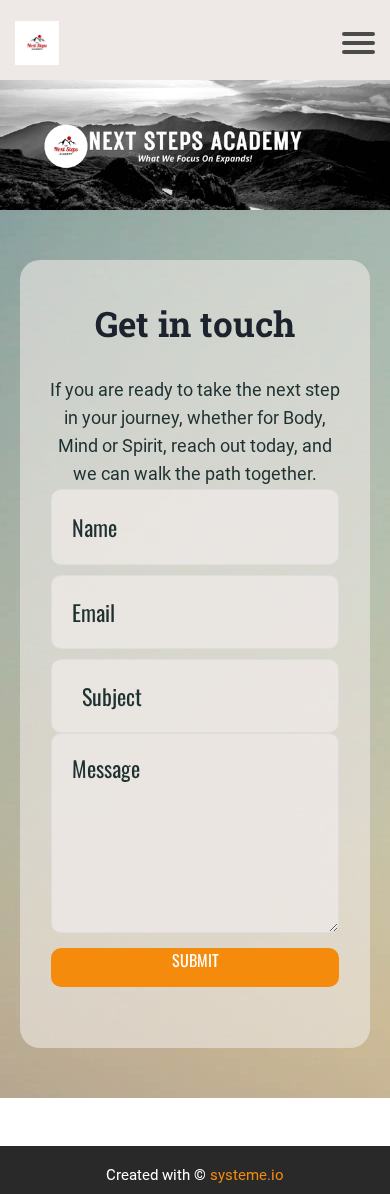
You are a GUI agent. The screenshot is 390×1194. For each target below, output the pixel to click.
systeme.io (247, 1175)
